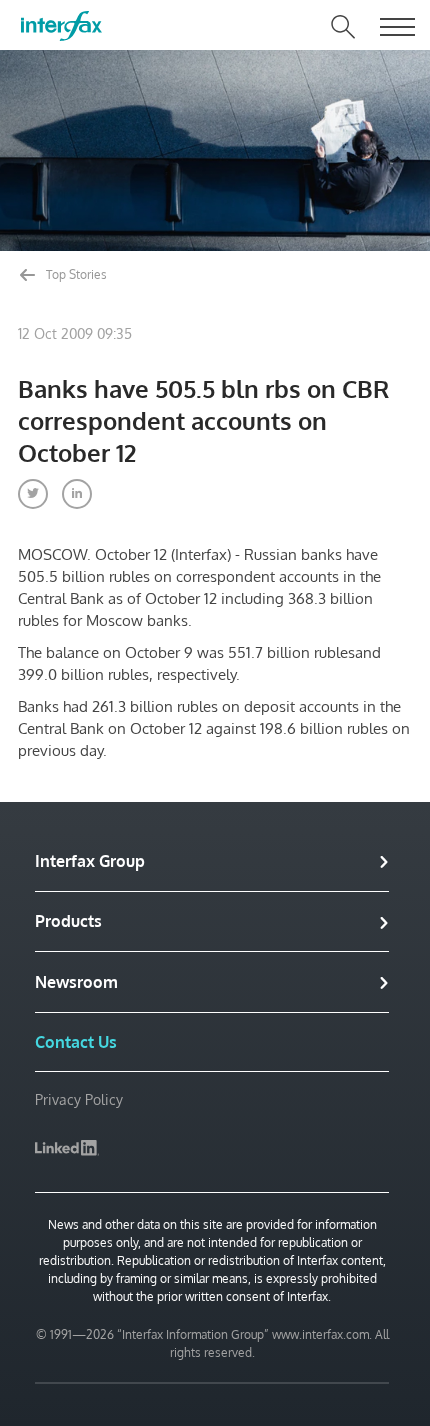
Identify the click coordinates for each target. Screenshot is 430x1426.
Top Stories (75, 274)
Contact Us (76, 1042)
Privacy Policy (79, 1099)
